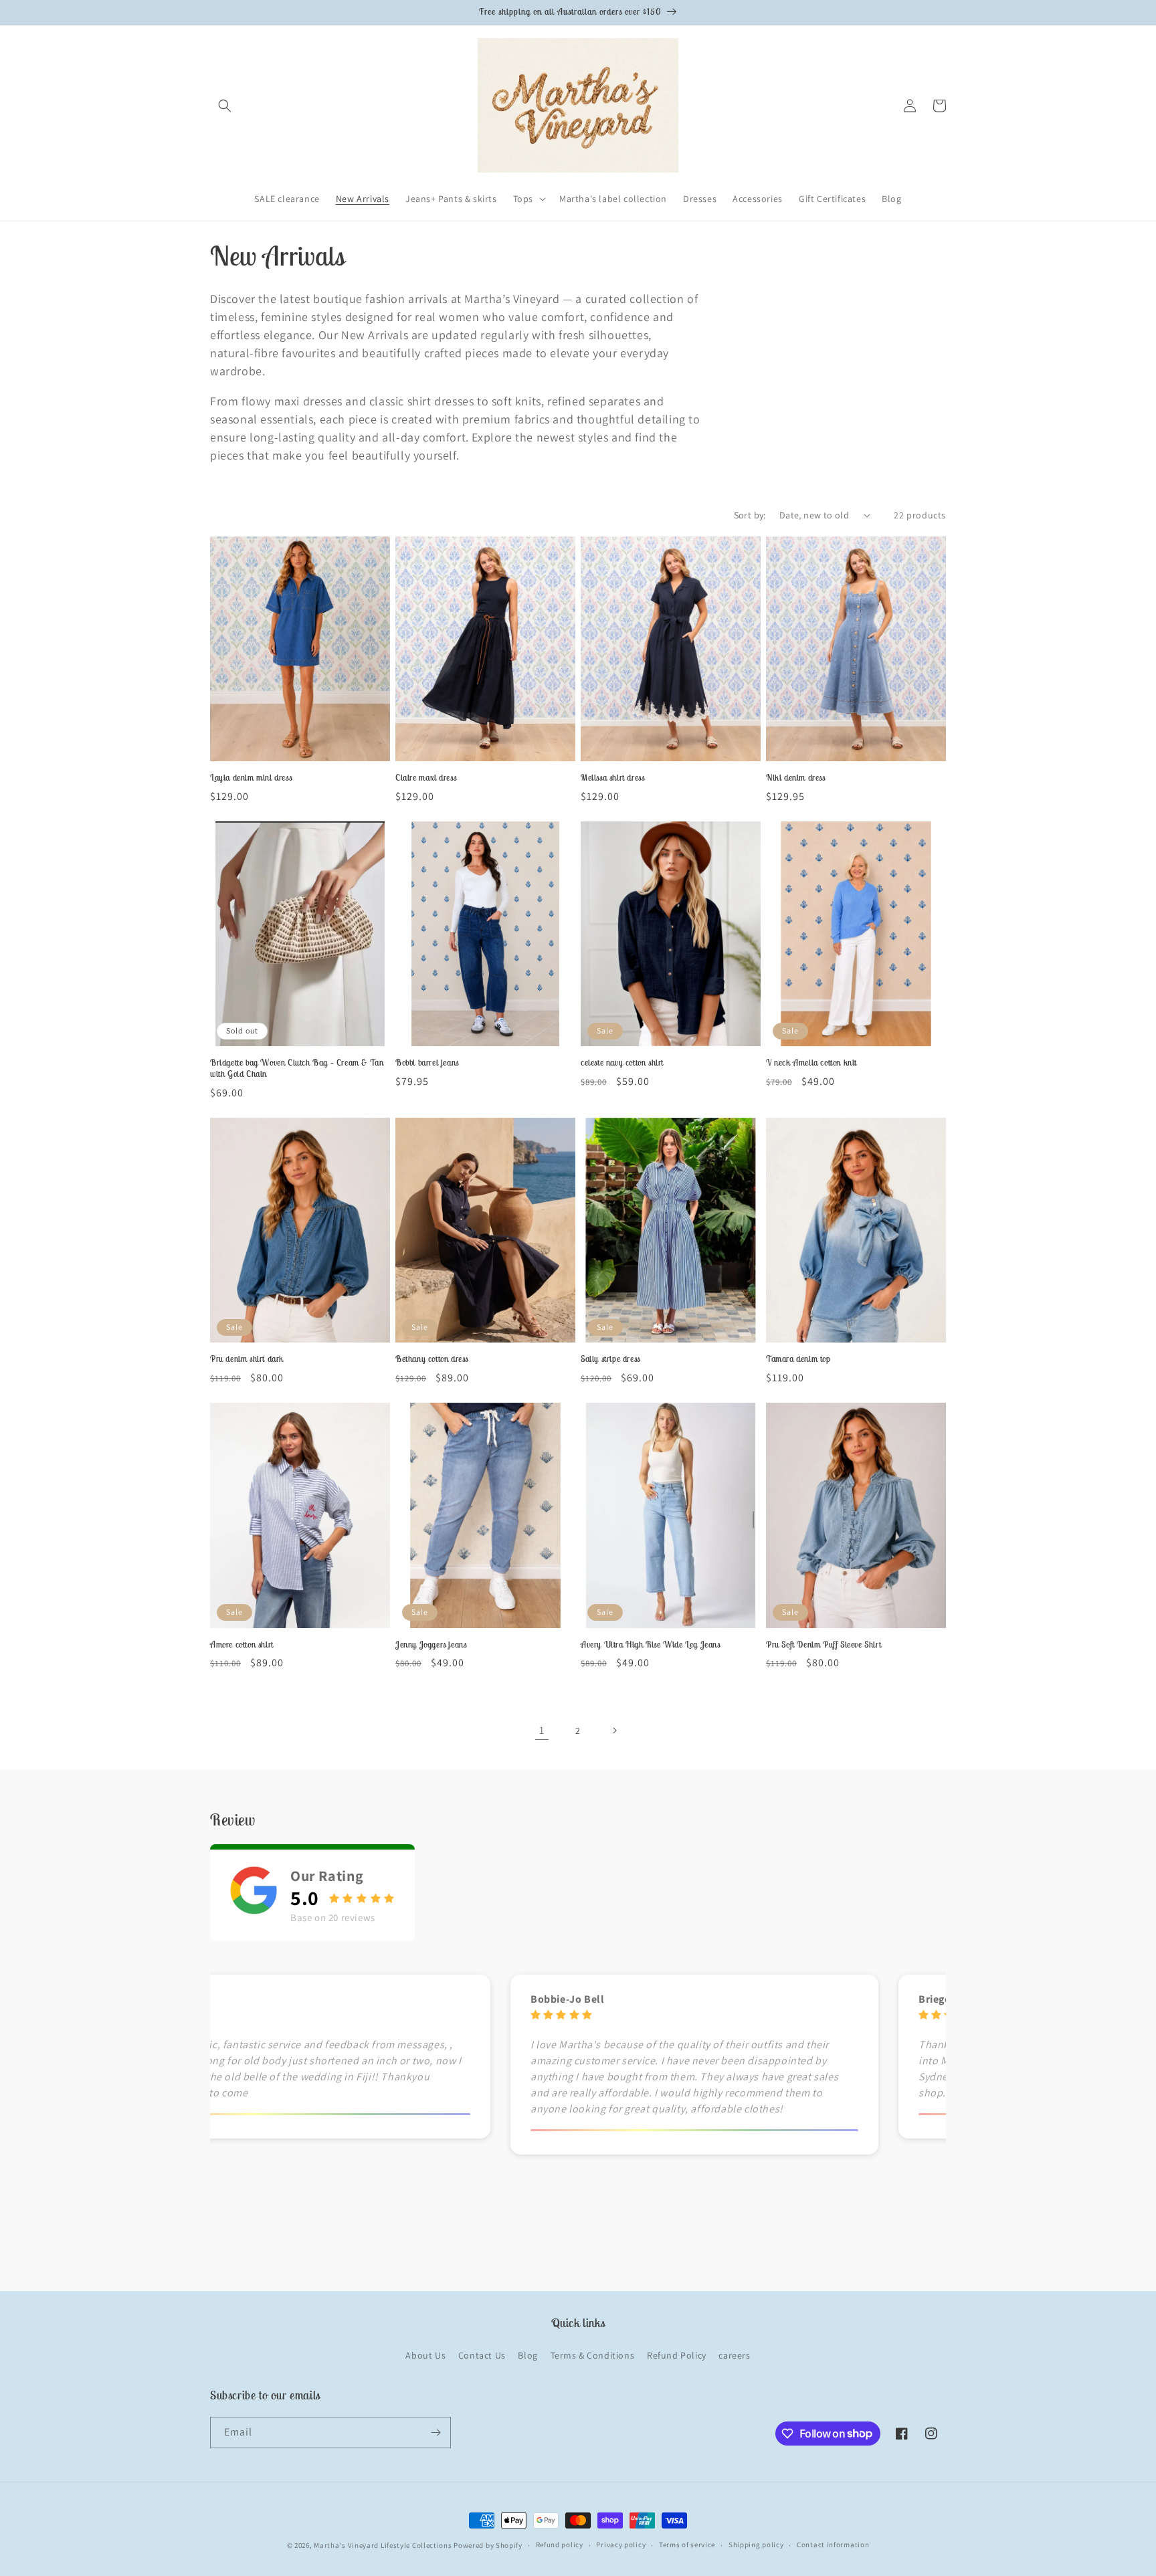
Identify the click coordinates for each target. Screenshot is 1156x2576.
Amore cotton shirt (242, 1645)
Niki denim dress (796, 778)
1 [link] (542, 1730)
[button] (225, 106)
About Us (425, 2355)
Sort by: (750, 515)
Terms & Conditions (593, 2355)
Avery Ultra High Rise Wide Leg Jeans (651, 1645)
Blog (527, 2355)
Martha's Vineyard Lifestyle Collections (383, 2545)
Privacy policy (621, 2545)
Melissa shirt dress (612, 778)
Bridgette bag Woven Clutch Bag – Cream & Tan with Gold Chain (297, 1069)
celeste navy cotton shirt (622, 1063)
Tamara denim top (798, 1359)
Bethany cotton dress (432, 1359)
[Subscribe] (436, 2433)
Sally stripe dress (610, 1359)
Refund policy (560, 2545)
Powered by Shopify (488, 2545)
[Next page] (614, 1730)
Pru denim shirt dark (247, 1359)
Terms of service (687, 2545)
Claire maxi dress (426, 778)
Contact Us (482, 2355)
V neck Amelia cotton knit (811, 1063)
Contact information (833, 2545)
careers (734, 2355)
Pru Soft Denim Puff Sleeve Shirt (824, 1645)
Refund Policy (677, 2355)
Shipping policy (756, 2545)
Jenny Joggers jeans (431, 1645)
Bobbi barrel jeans (427, 1063)
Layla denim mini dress (251, 778)
